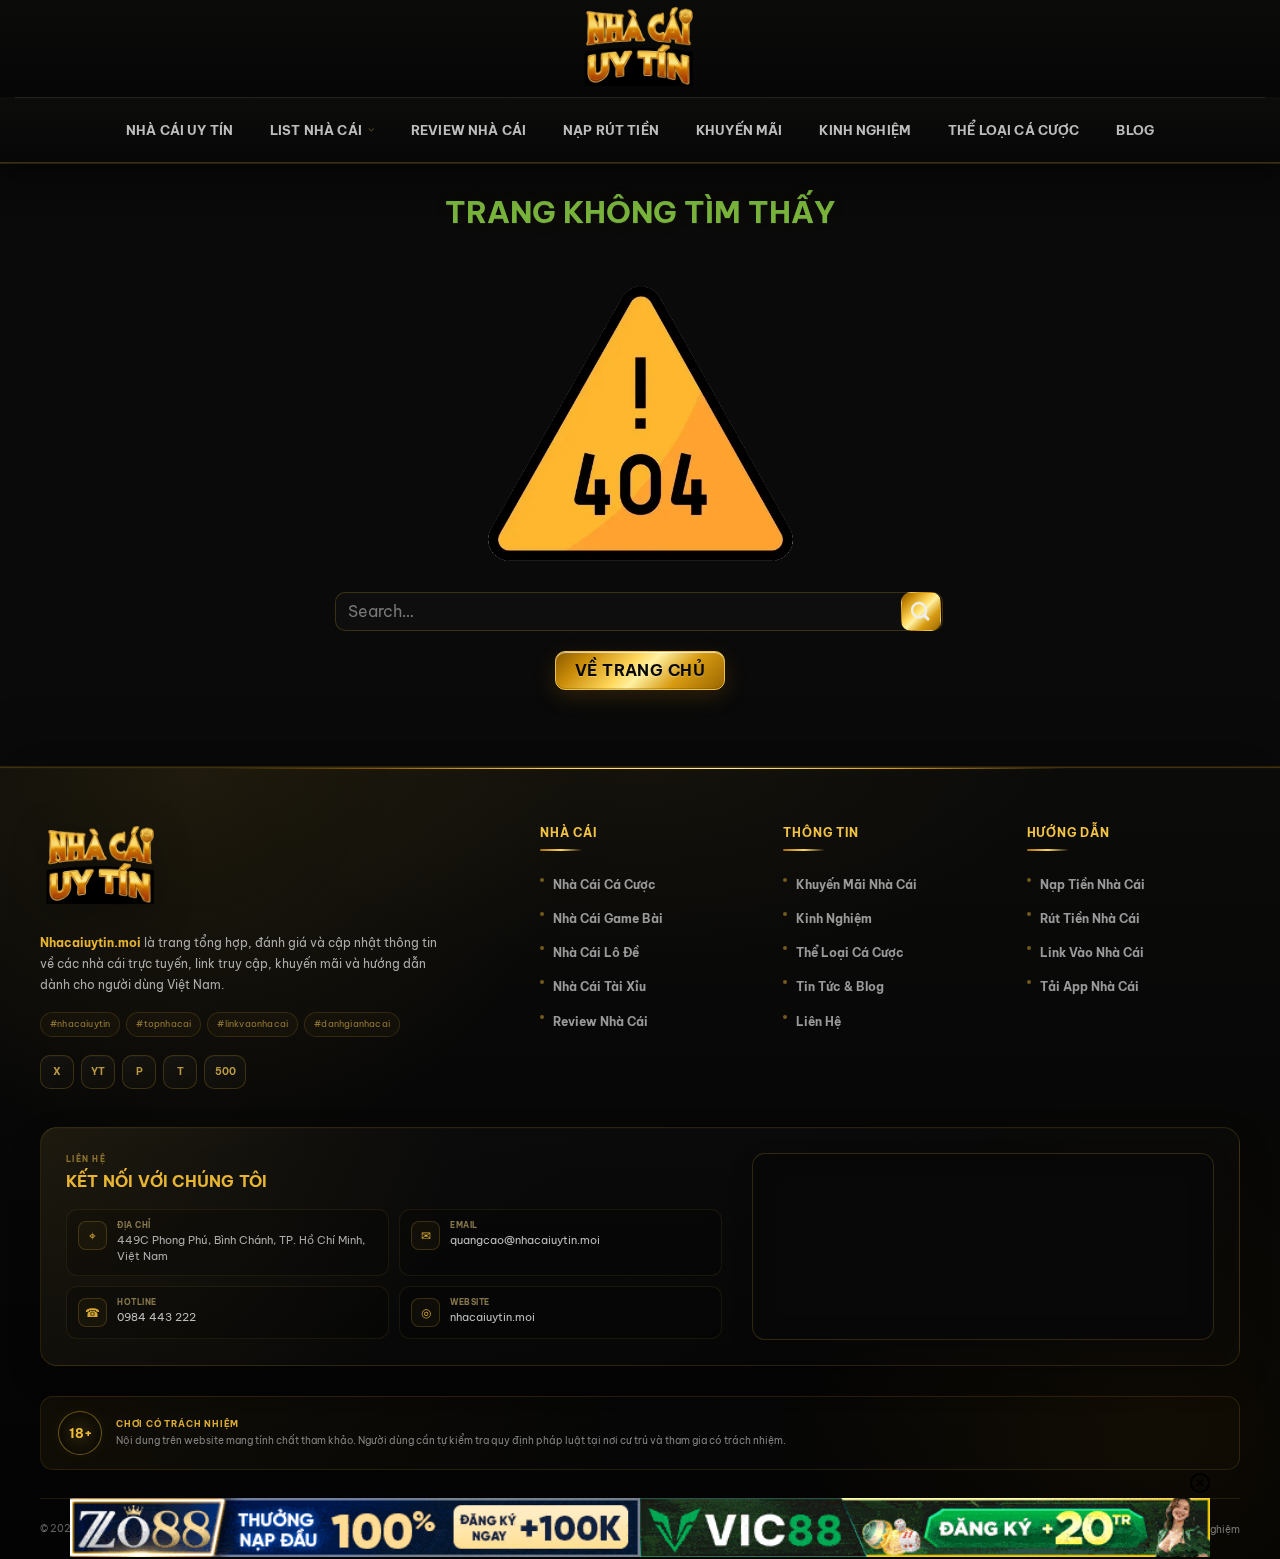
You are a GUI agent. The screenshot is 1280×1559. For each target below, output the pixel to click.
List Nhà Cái (316, 130)
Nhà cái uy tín (179, 130)
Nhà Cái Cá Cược (604, 884)
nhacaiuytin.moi (492, 1317)
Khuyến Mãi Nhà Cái (856, 884)
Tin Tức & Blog (840, 986)
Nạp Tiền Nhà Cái (1092, 884)
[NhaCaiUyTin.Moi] (640, 48)
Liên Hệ (818, 1021)
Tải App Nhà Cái (1089, 986)
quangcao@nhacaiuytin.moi (525, 1240)
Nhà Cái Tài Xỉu (599, 986)
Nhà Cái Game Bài (608, 918)
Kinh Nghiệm (865, 130)
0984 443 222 (156, 1317)
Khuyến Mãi (739, 130)
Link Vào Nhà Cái (1092, 952)
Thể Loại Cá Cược (1013, 130)
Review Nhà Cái (468, 130)
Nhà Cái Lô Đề (596, 952)
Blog (1135, 130)
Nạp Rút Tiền (611, 130)
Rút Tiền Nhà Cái (1090, 918)
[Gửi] (921, 611)
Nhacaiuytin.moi (90, 942)
